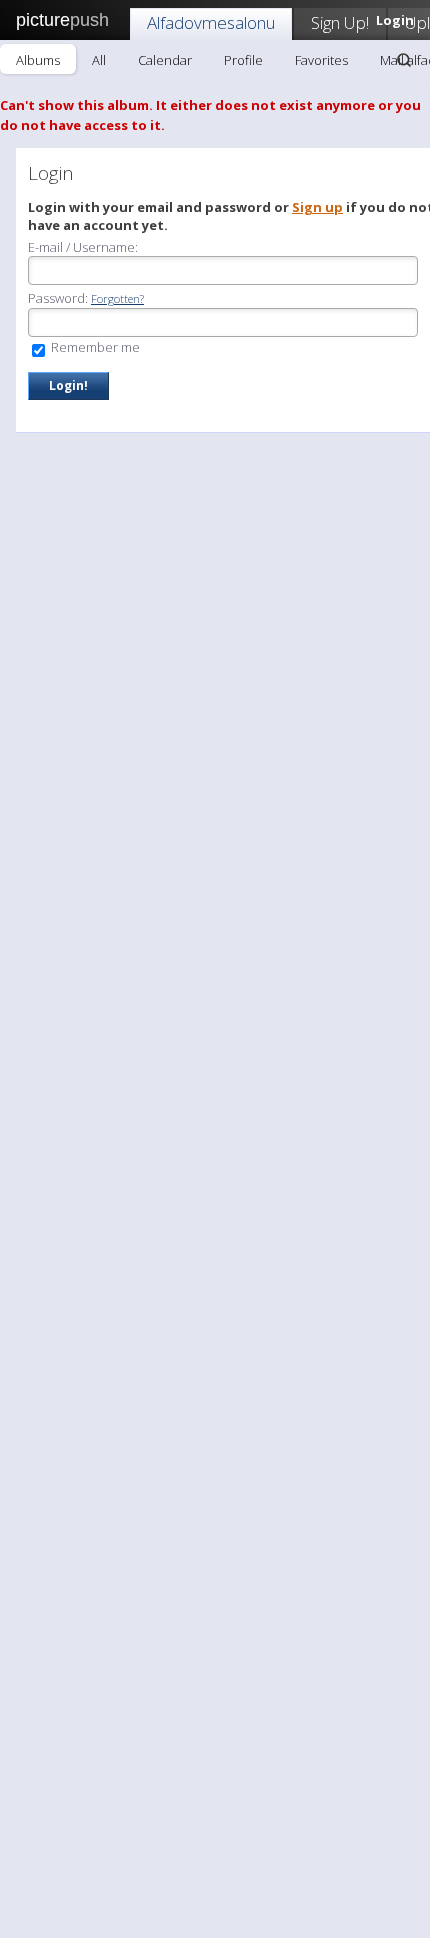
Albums (38, 60)
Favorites (321, 60)
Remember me (94, 347)
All (99, 60)
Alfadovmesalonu (211, 22)
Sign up (317, 207)
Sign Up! (340, 22)
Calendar (165, 60)
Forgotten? (117, 298)
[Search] (404, 60)
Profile (243, 60)
